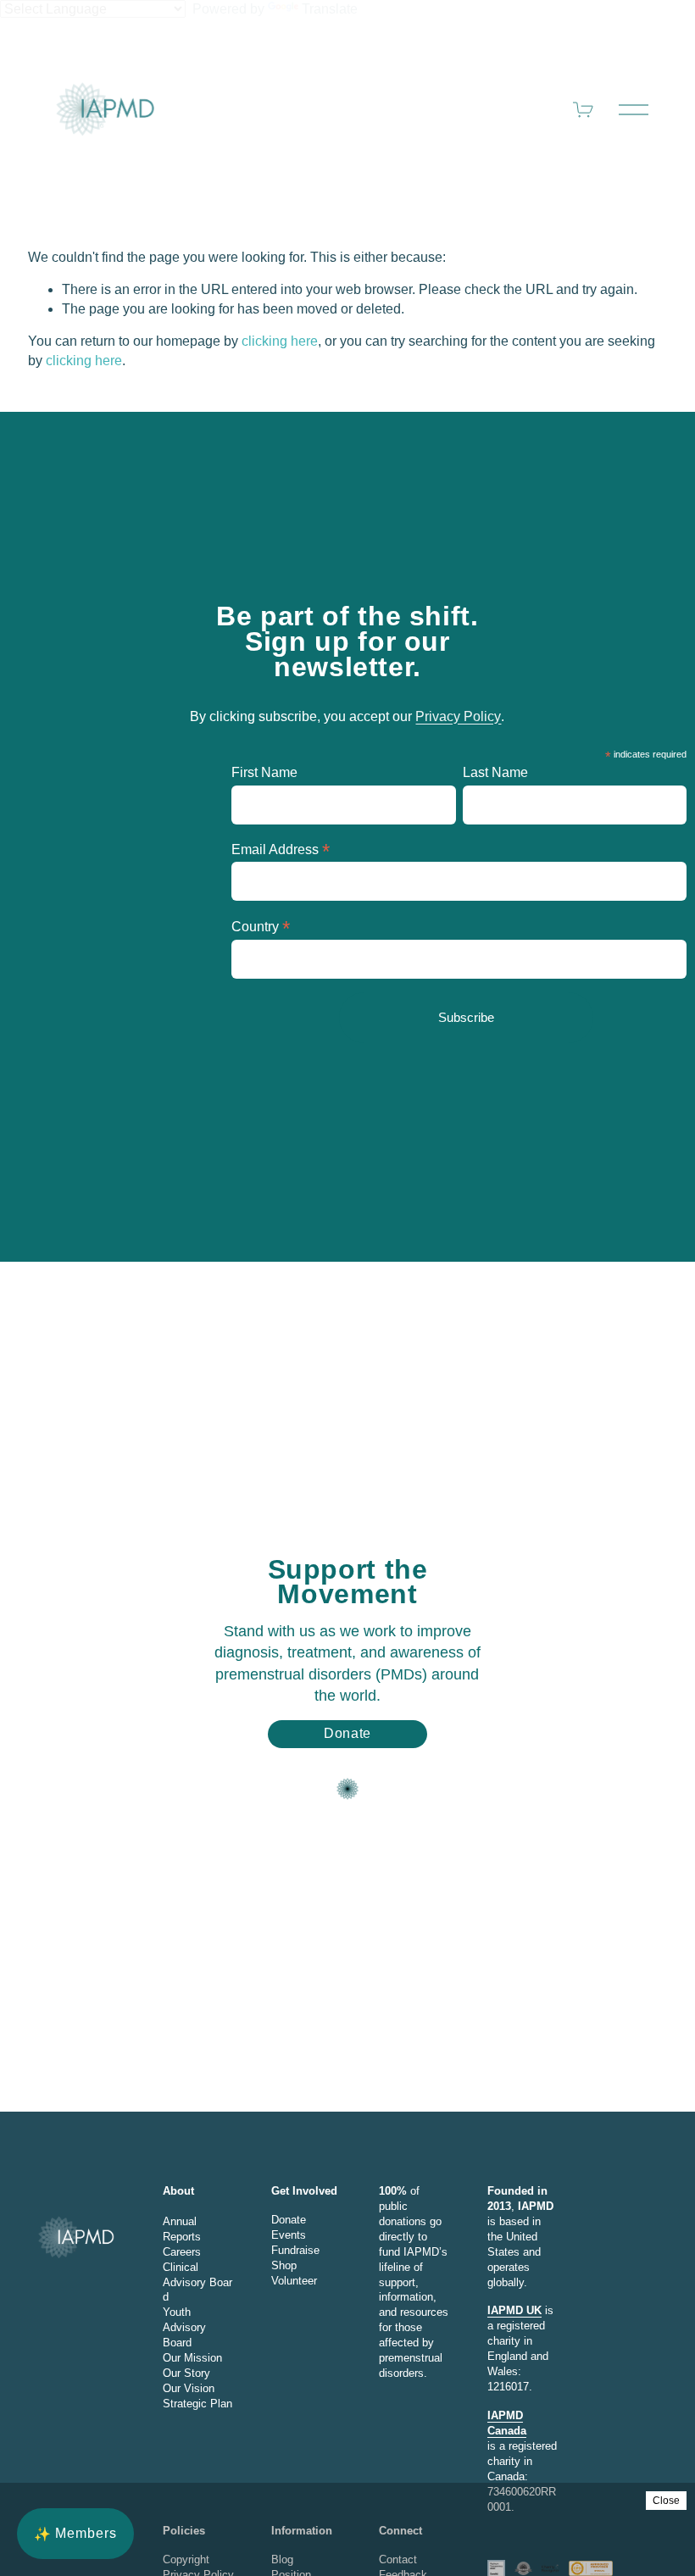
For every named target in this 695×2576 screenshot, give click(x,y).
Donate (347, 1733)
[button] (75, 2534)
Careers (182, 2252)
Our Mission (192, 2358)
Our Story (186, 2373)
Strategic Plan (197, 2404)
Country (261, 927)
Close (666, 2501)
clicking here (280, 341)
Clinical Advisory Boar (197, 2275)
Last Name (495, 772)
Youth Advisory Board (184, 2327)
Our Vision (189, 2388)
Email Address (281, 849)
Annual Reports (182, 2229)
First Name (264, 772)
